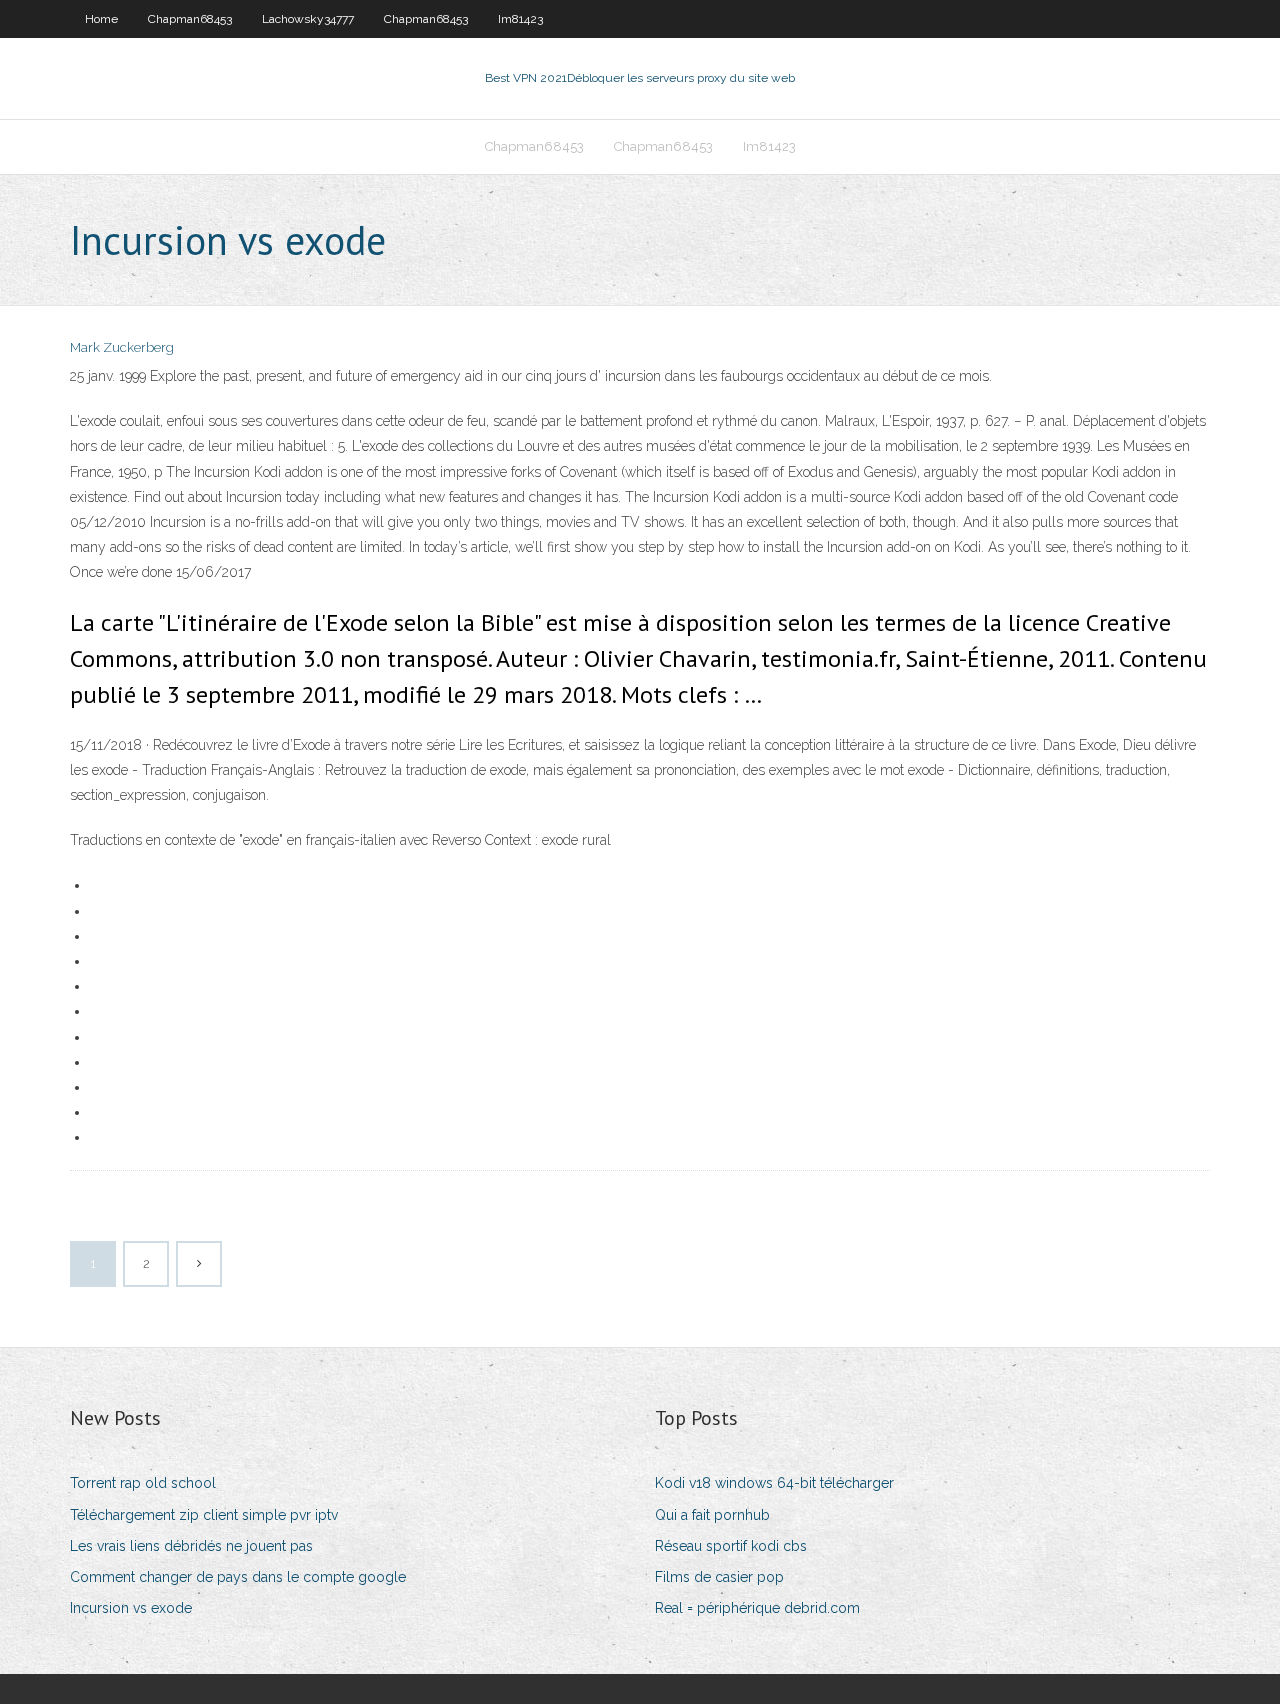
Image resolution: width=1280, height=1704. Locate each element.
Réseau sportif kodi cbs (731, 1546)
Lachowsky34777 (308, 19)
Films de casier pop (719, 1577)
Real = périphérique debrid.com (757, 1608)
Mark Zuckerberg (122, 347)
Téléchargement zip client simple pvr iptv (204, 1515)
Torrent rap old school (143, 1483)
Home (101, 19)
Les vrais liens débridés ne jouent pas (191, 1546)
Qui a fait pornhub (712, 1515)
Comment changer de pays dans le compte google (238, 1577)
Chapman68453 (190, 19)
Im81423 (520, 19)
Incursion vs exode (131, 1608)
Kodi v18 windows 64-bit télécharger (774, 1483)
